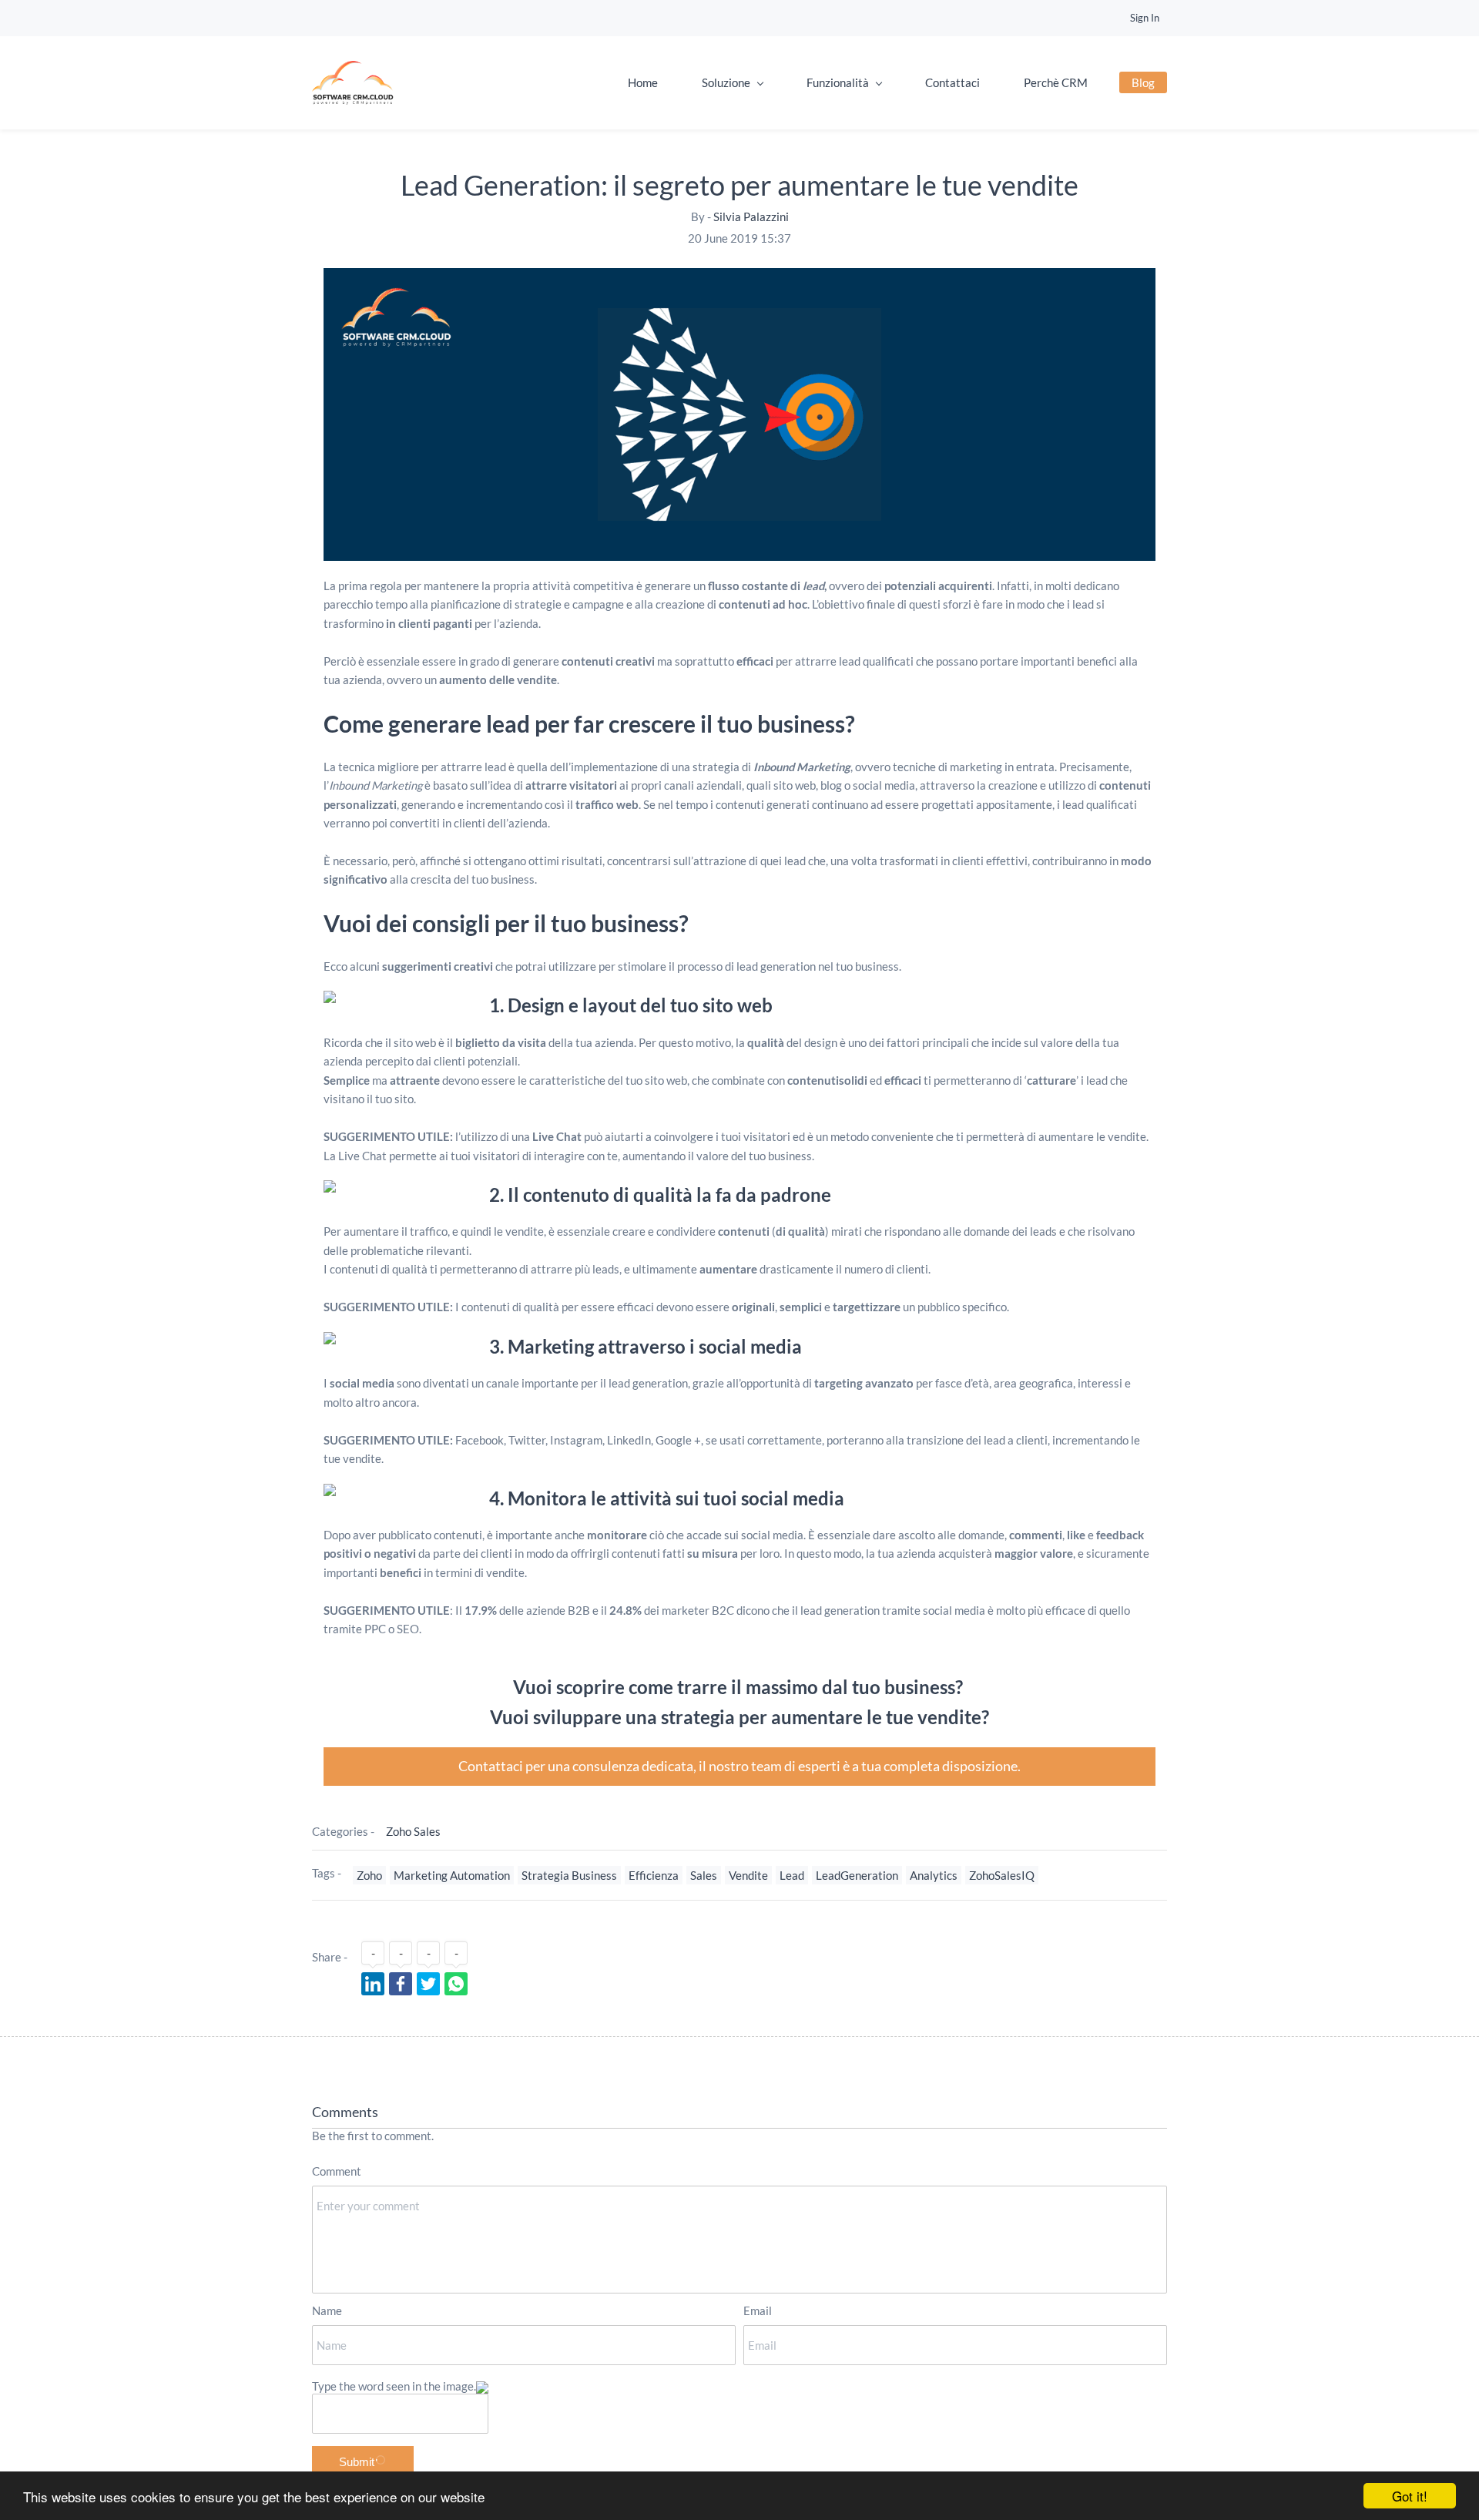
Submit (357, 2462)
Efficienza (654, 1875)
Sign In (1145, 18)
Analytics (934, 1875)
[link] (739, 277)
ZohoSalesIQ (1002, 1875)
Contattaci (952, 82)
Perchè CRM (1056, 82)
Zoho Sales (413, 1831)
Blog (1143, 82)
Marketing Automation (452, 1875)
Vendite (748, 1875)
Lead (792, 1875)
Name (327, 2310)
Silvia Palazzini (751, 216)
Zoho (369, 1875)
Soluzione (726, 82)
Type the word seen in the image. (394, 2386)
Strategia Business (569, 1875)
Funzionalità (838, 82)
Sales (704, 1875)
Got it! (1410, 2496)
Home (643, 82)
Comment (337, 2171)
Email (758, 2310)
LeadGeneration (857, 1875)
